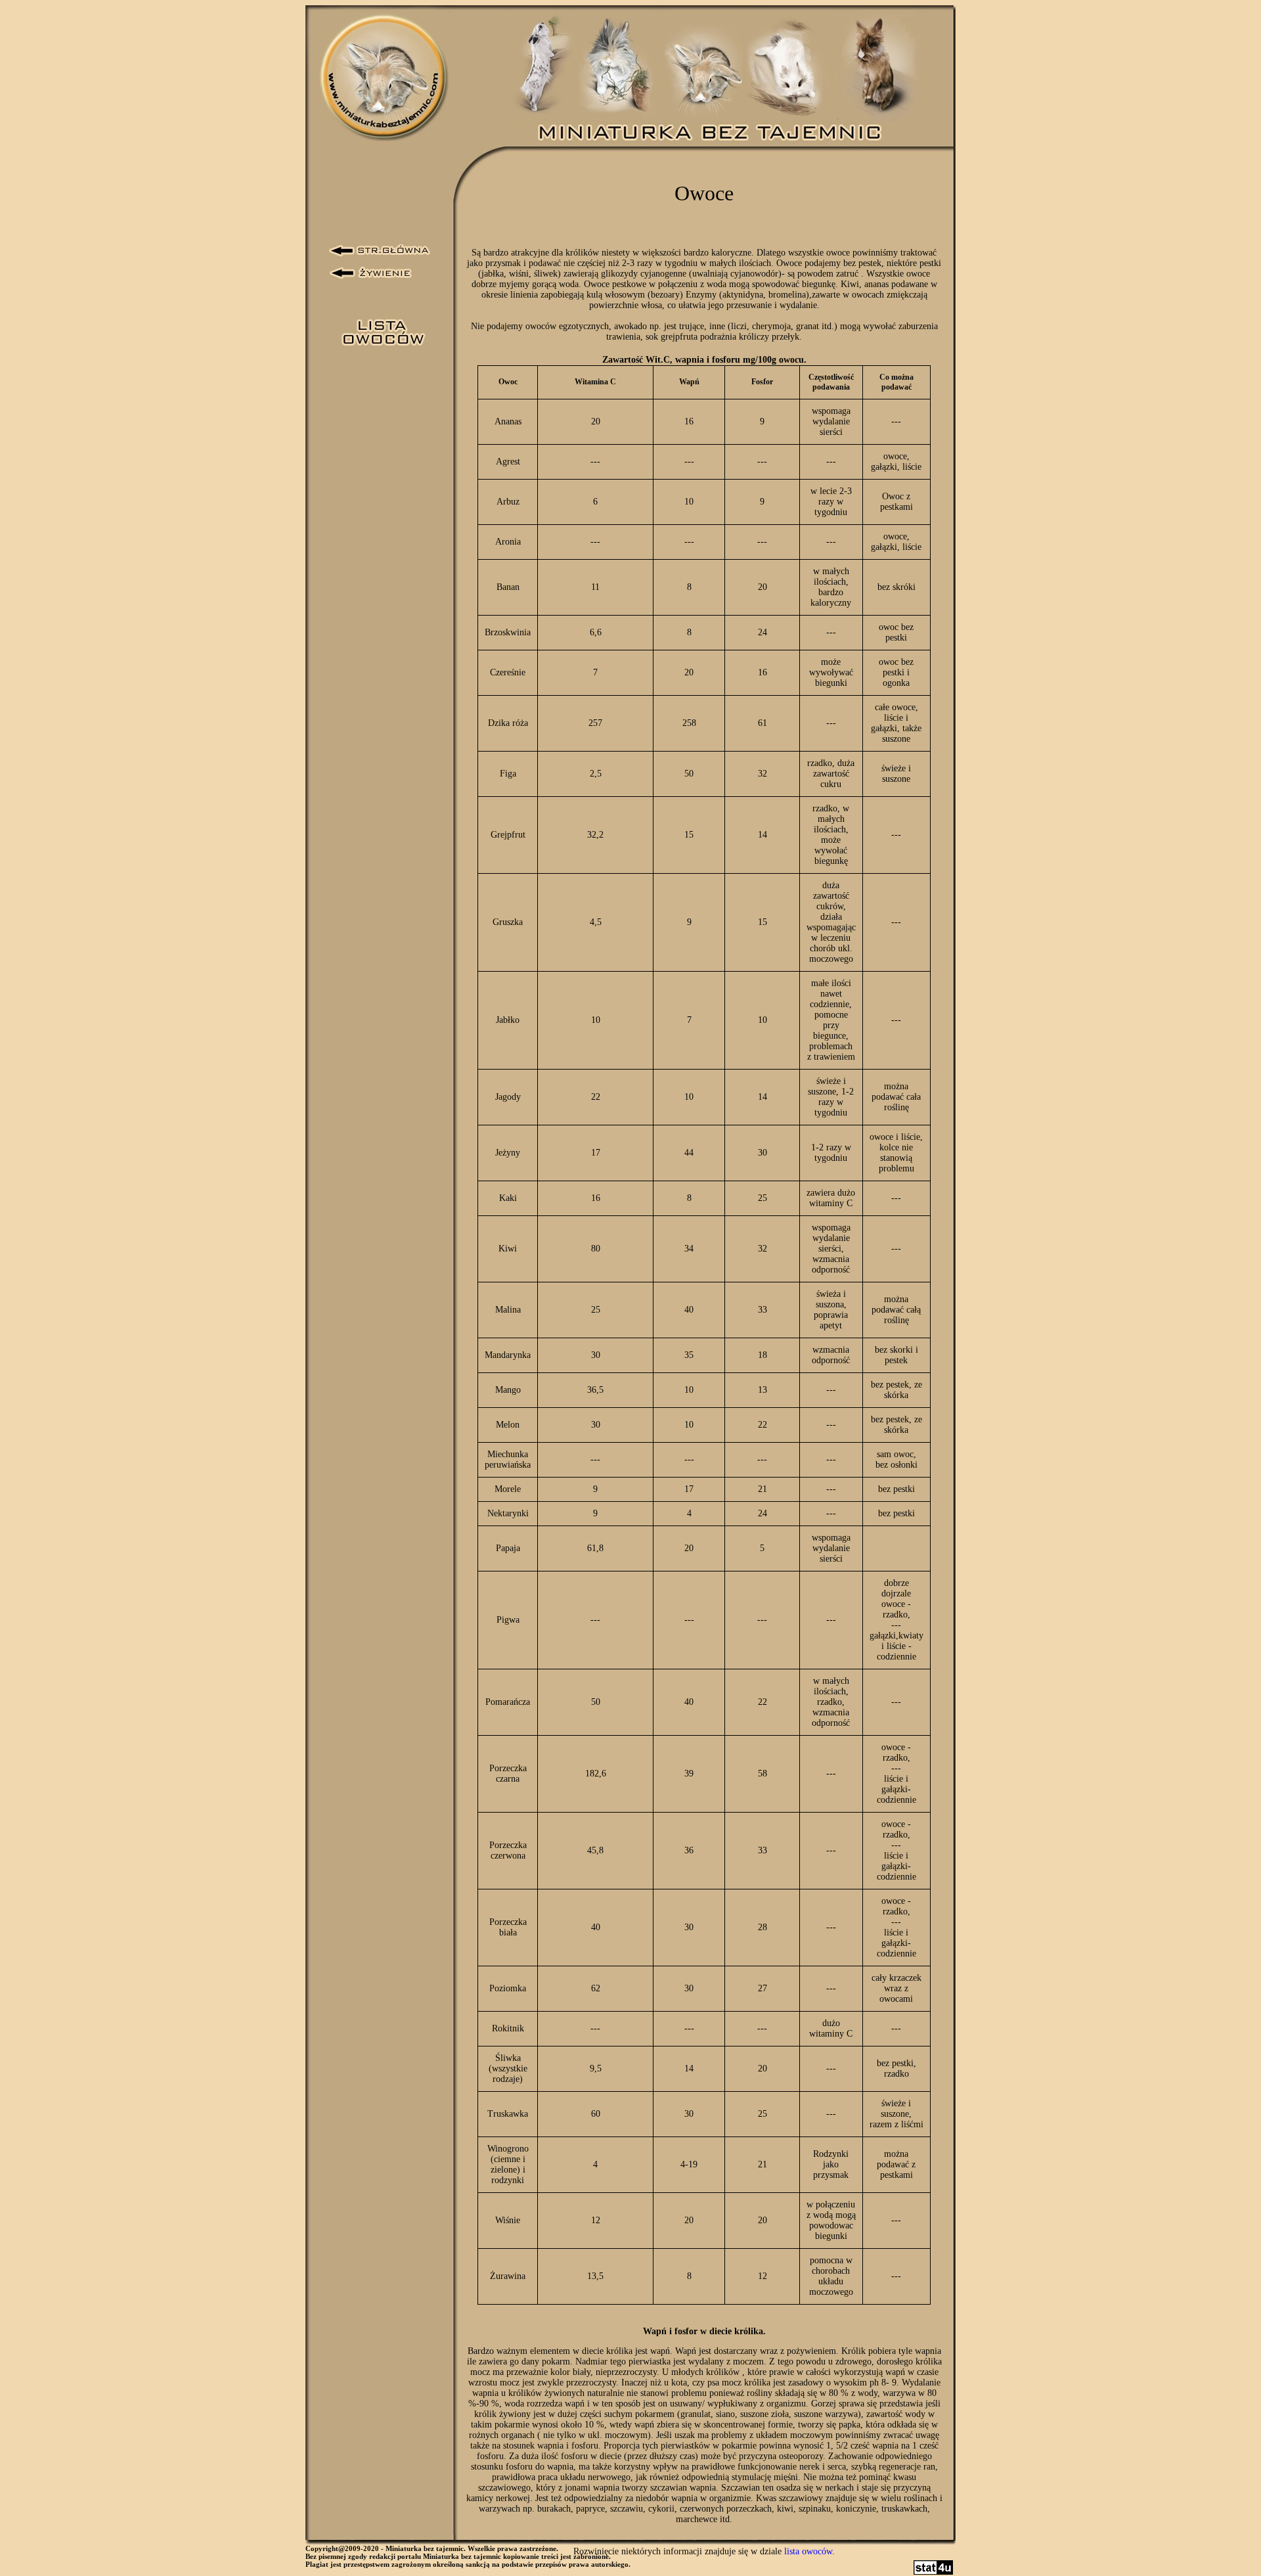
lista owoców (808, 2551)
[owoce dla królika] (382, 332)
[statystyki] (933, 2572)
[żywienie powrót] (371, 273)
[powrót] (380, 251)
